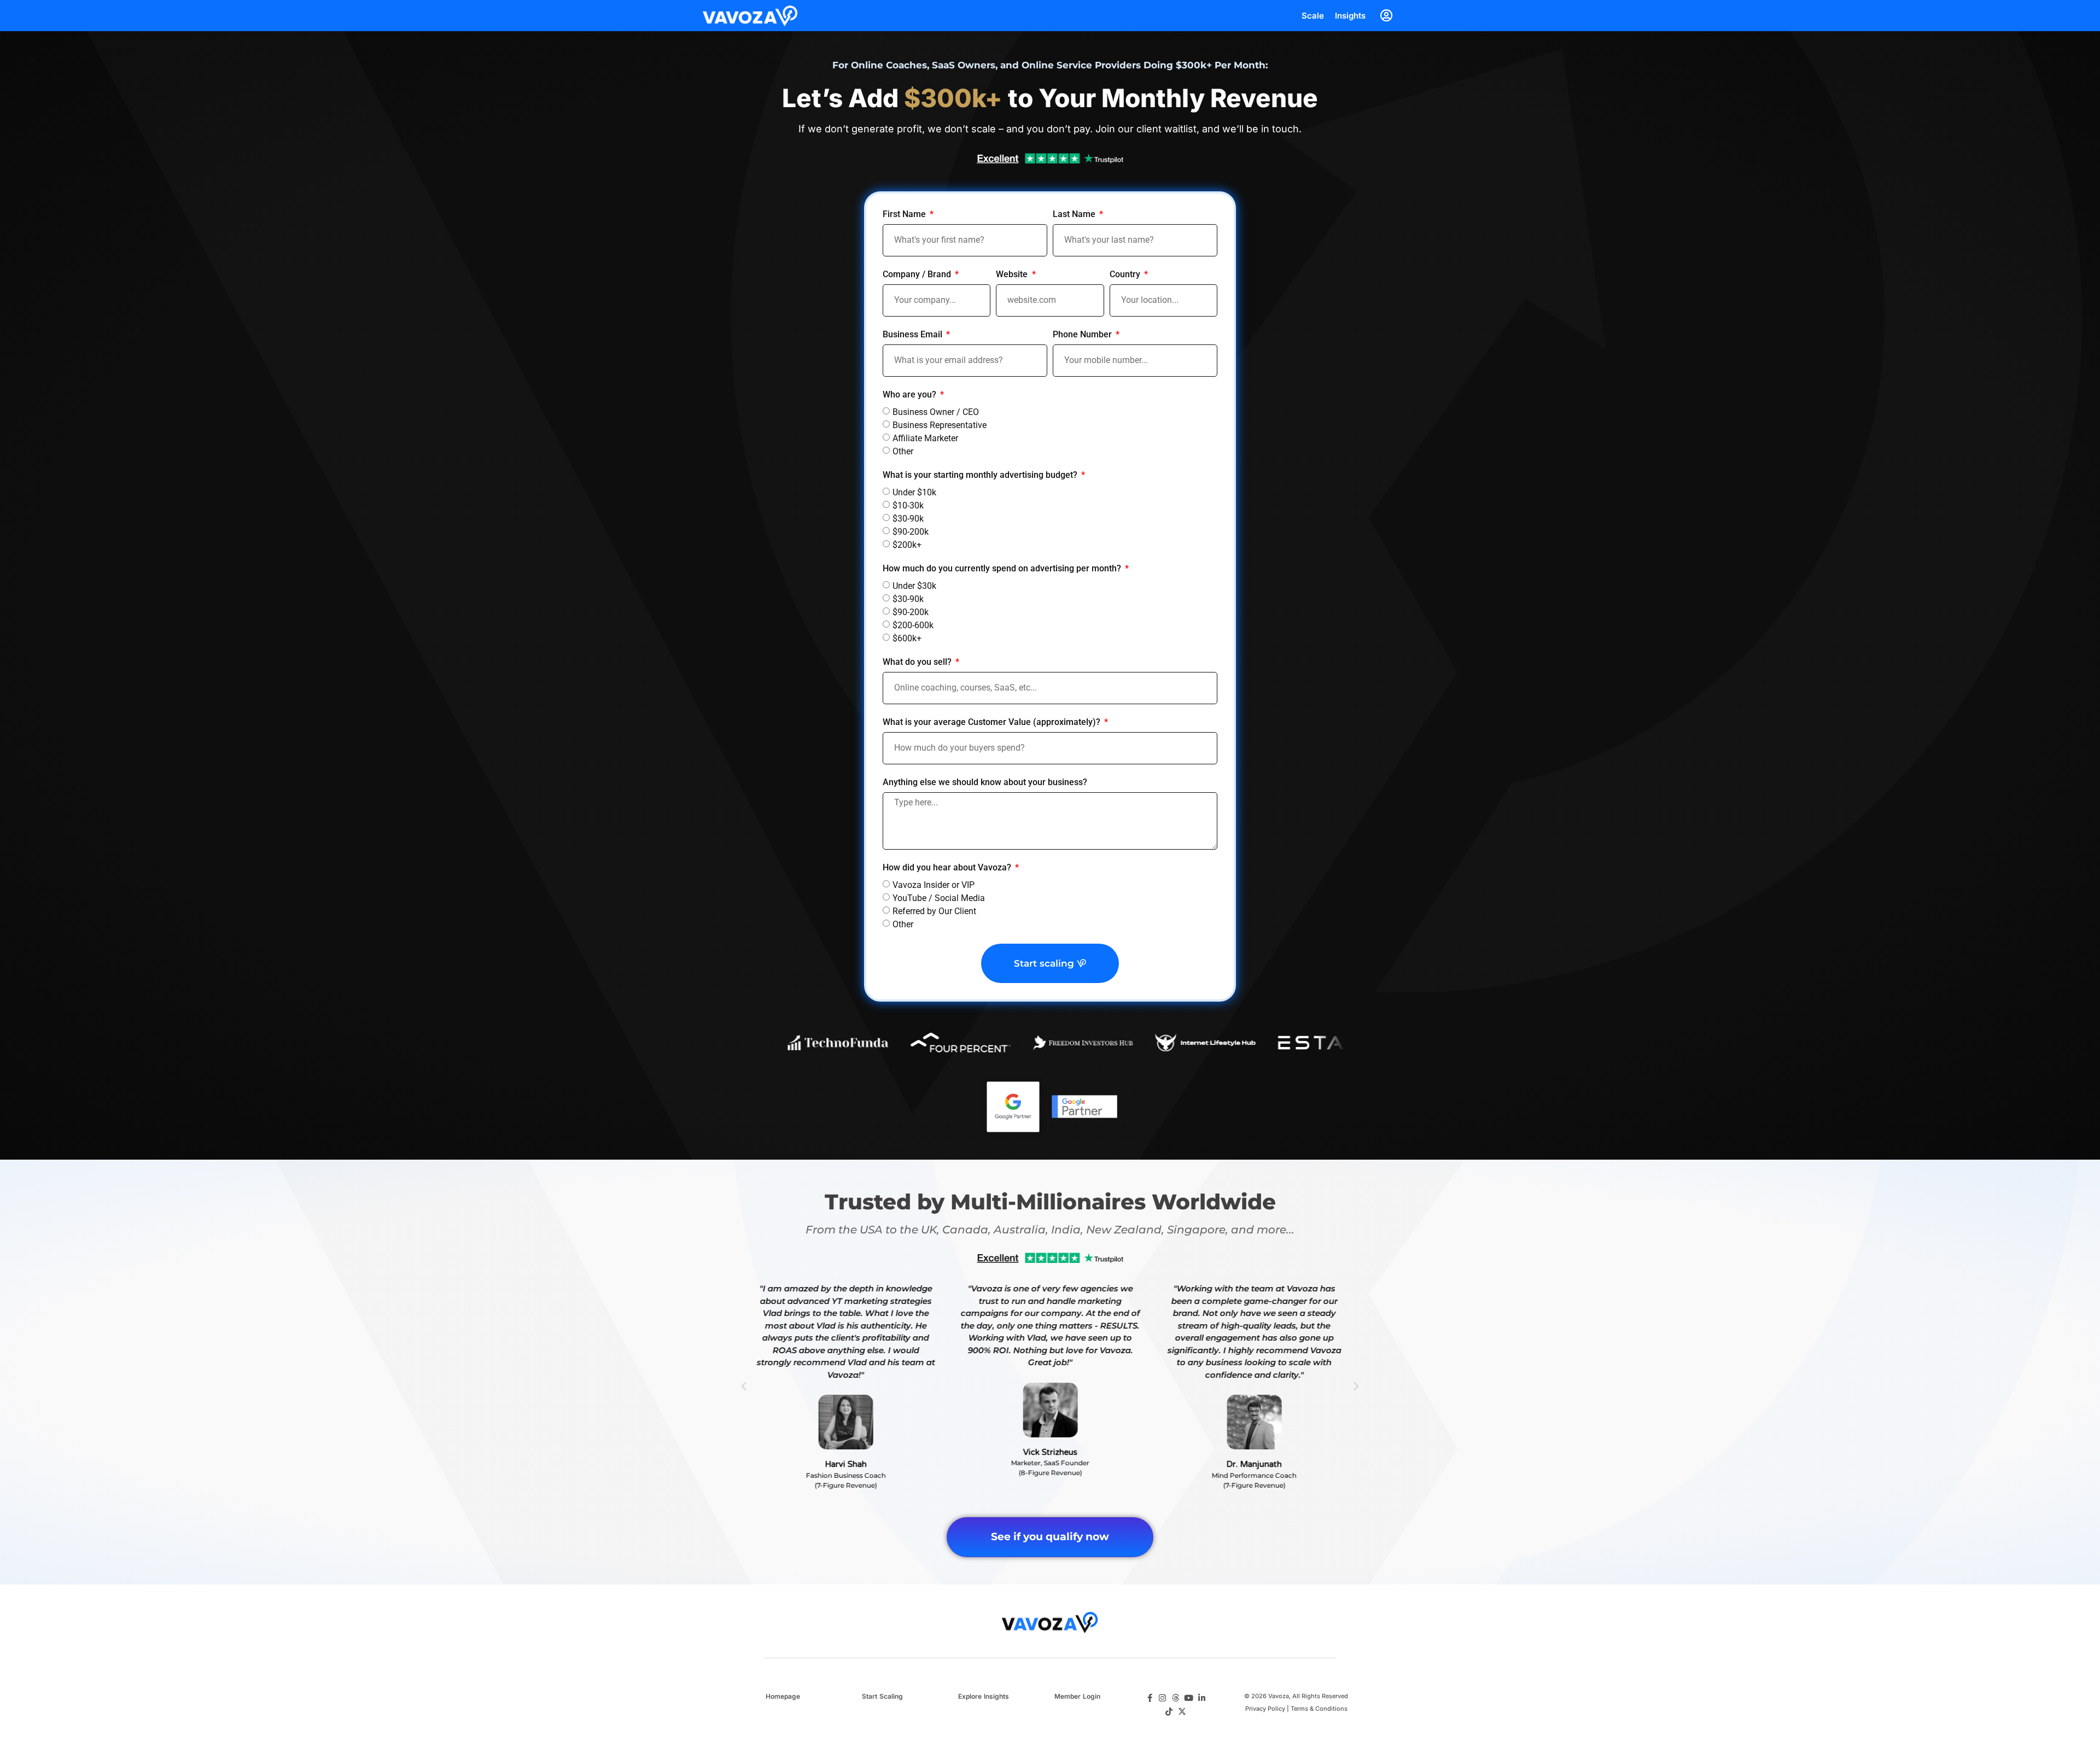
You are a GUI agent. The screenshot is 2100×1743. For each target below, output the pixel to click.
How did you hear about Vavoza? (948, 868)
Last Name (1075, 215)
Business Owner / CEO (936, 411)
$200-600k (913, 625)
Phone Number (1083, 335)
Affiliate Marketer (925, 438)
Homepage (783, 1696)
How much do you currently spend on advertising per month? (1003, 569)
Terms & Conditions (1319, 1709)
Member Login (1077, 1696)
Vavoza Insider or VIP (934, 885)
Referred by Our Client (934, 911)
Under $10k (914, 492)
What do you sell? (918, 662)
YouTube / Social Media (939, 898)
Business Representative (940, 425)
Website (1013, 275)
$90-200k (911, 531)
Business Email (914, 335)
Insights (1350, 16)
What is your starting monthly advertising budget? (981, 475)
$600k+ (907, 638)
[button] (744, 1387)
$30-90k (908, 518)
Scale (1313, 16)
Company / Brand (918, 275)
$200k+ (907, 544)
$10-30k (908, 505)
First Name (905, 215)
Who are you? (911, 395)
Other (903, 451)
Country (1126, 275)
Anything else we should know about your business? (985, 783)
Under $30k (914, 585)
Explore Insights (984, 1696)
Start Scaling (882, 1696)
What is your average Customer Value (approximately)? (993, 723)
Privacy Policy (1265, 1709)
